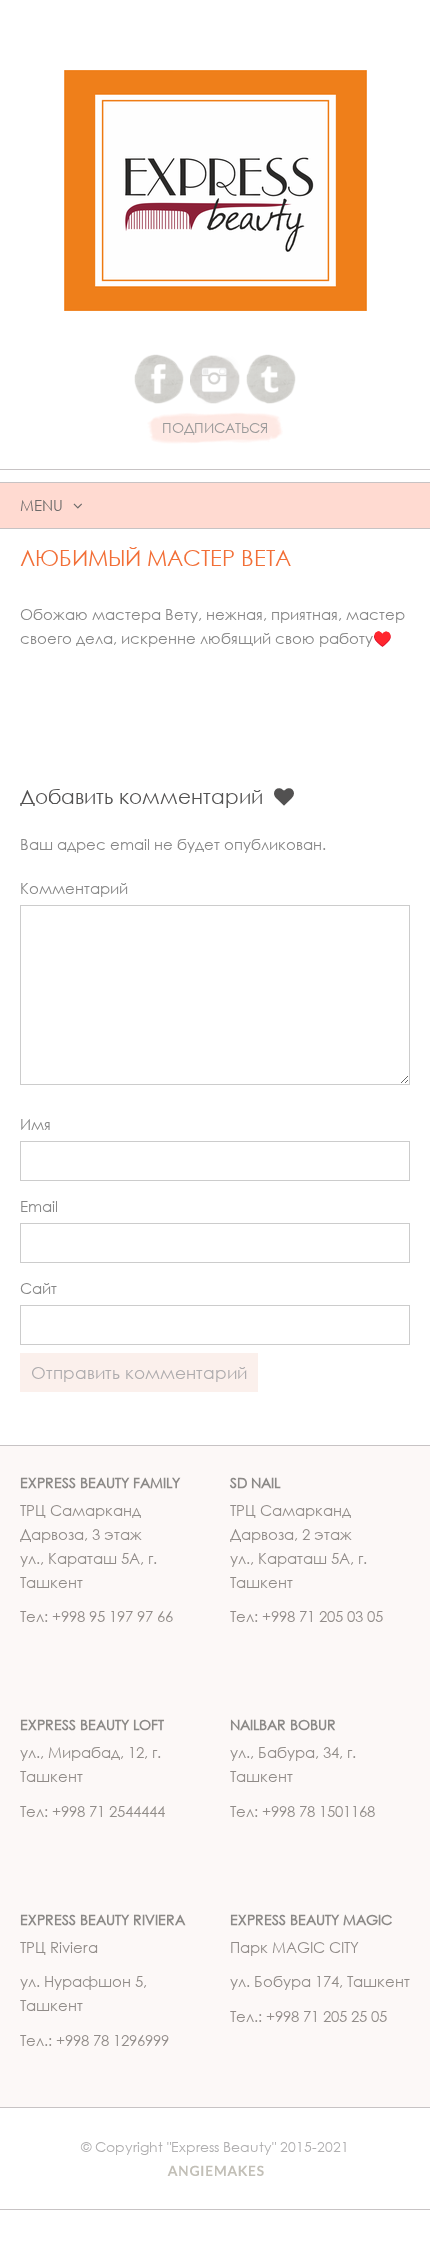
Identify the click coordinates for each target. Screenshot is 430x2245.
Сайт (38, 1288)
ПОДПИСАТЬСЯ (215, 428)
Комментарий (74, 888)
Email (39, 1206)
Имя (35, 1124)
